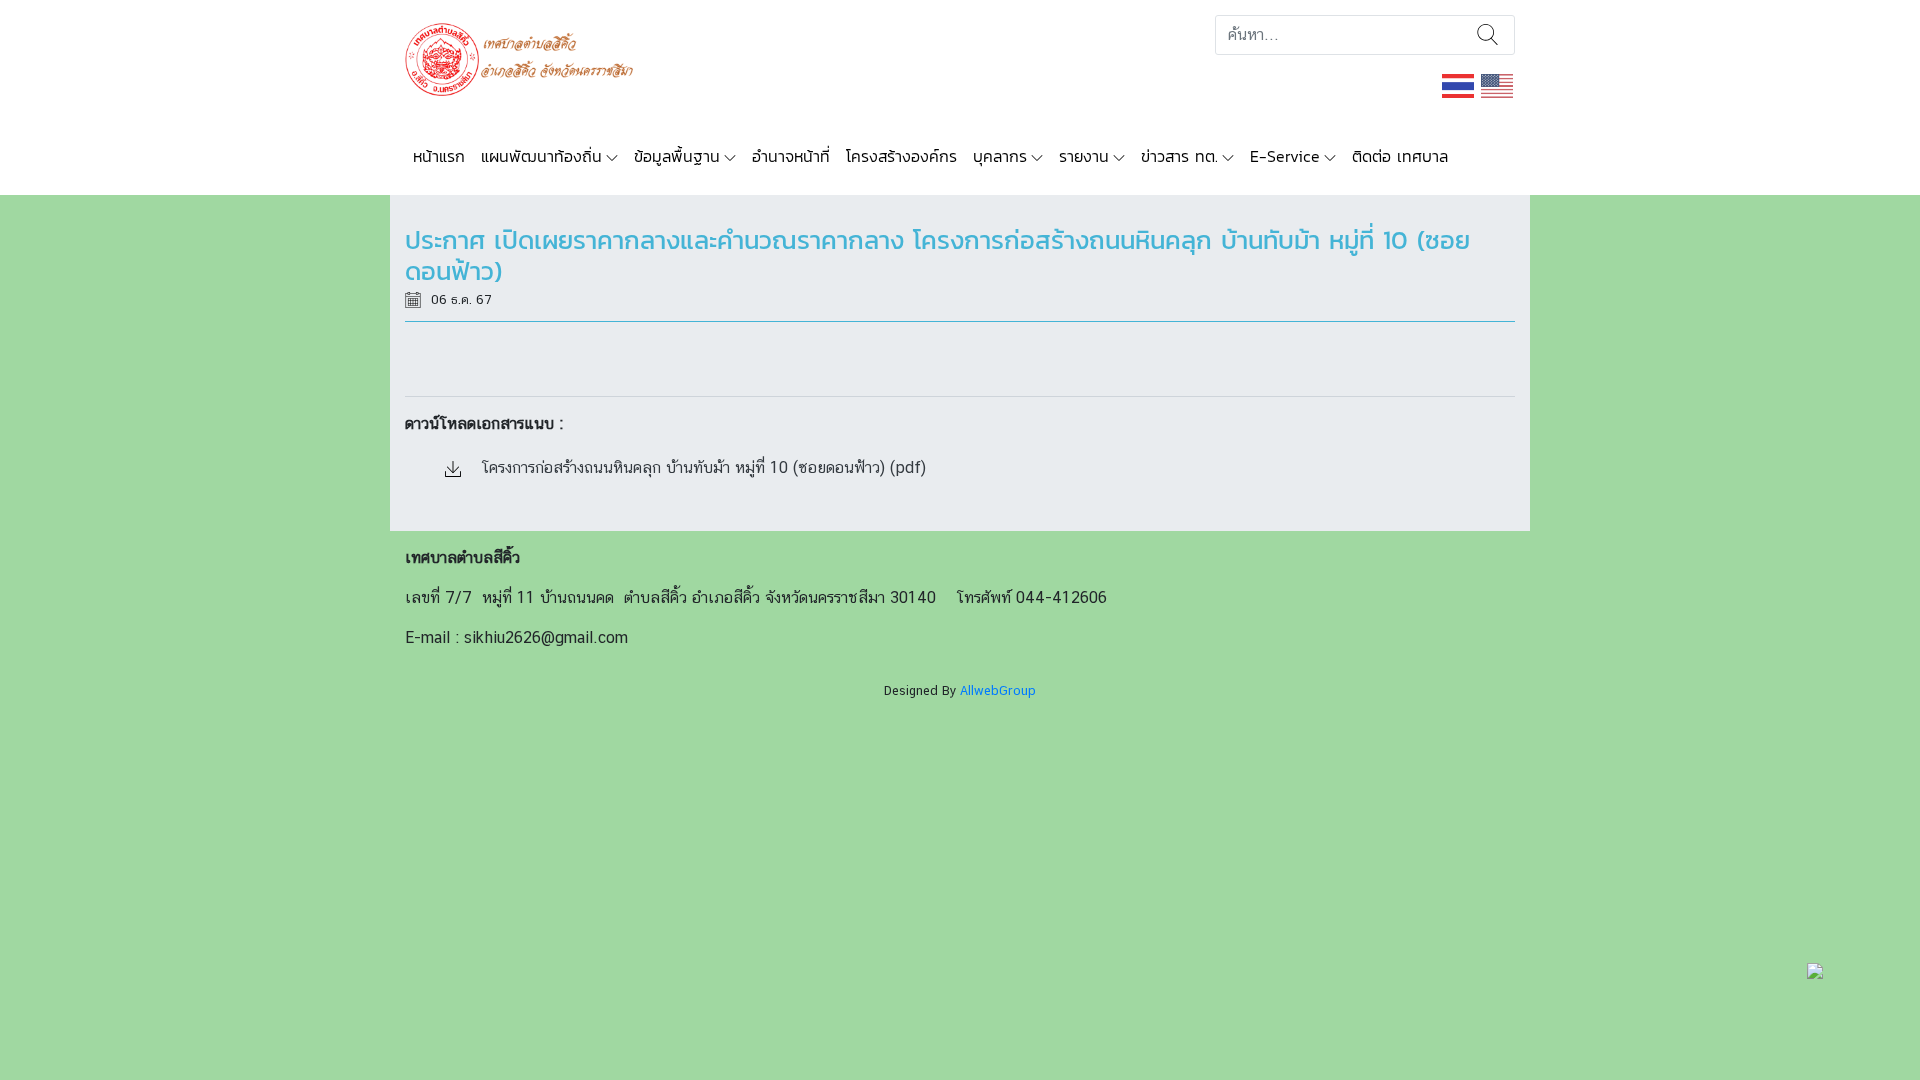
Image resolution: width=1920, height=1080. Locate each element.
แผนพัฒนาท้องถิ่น (541, 156)
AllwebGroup (998, 690)
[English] (1498, 84)
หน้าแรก (439, 156)
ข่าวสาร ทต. (1179, 156)
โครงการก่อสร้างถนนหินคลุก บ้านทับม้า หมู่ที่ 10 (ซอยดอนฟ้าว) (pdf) (701, 467)
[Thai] (1459, 84)
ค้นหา (1487, 35)
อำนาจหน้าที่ (791, 156)
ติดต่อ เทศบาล (1400, 156)
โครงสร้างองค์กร (901, 156)
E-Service (1285, 156)
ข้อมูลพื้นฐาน (677, 156)
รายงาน (1084, 156)
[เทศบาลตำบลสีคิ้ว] (526, 57)
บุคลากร (1000, 156)
